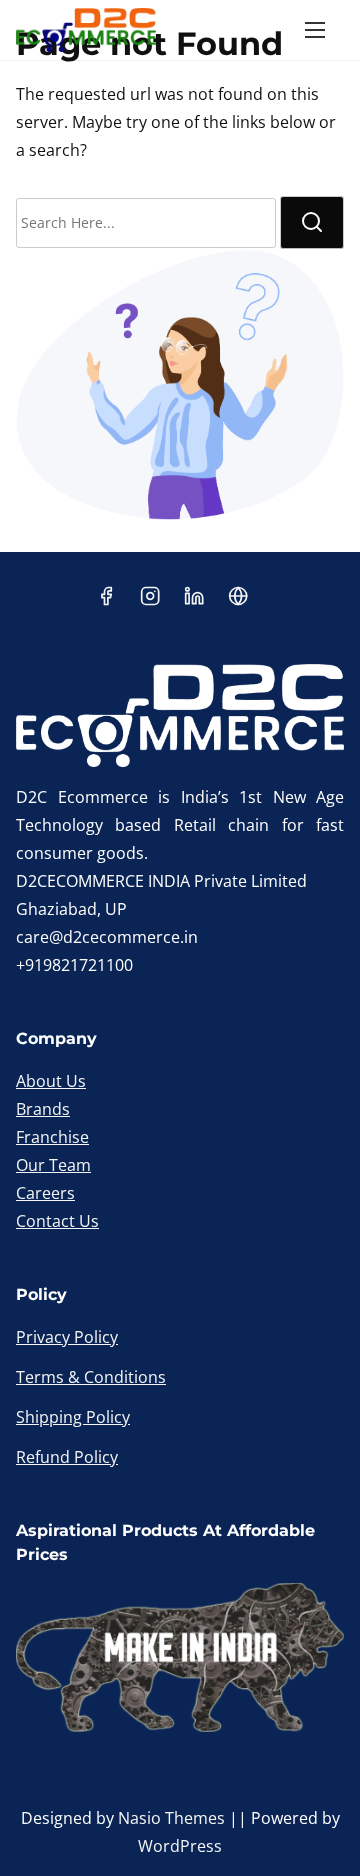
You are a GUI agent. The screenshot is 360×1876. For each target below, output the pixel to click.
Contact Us (57, 1221)
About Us (51, 1081)
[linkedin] (194, 602)
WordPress (180, 1846)
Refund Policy (67, 1457)
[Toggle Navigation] (315, 30)
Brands (43, 1109)
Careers (45, 1193)
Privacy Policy (67, 1337)
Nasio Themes (173, 1818)
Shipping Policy (73, 1417)
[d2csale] (238, 602)
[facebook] (106, 602)
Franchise (52, 1137)
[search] (312, 222)
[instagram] (150, 602)
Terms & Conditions (91, 1377)
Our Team (53, 1165)
